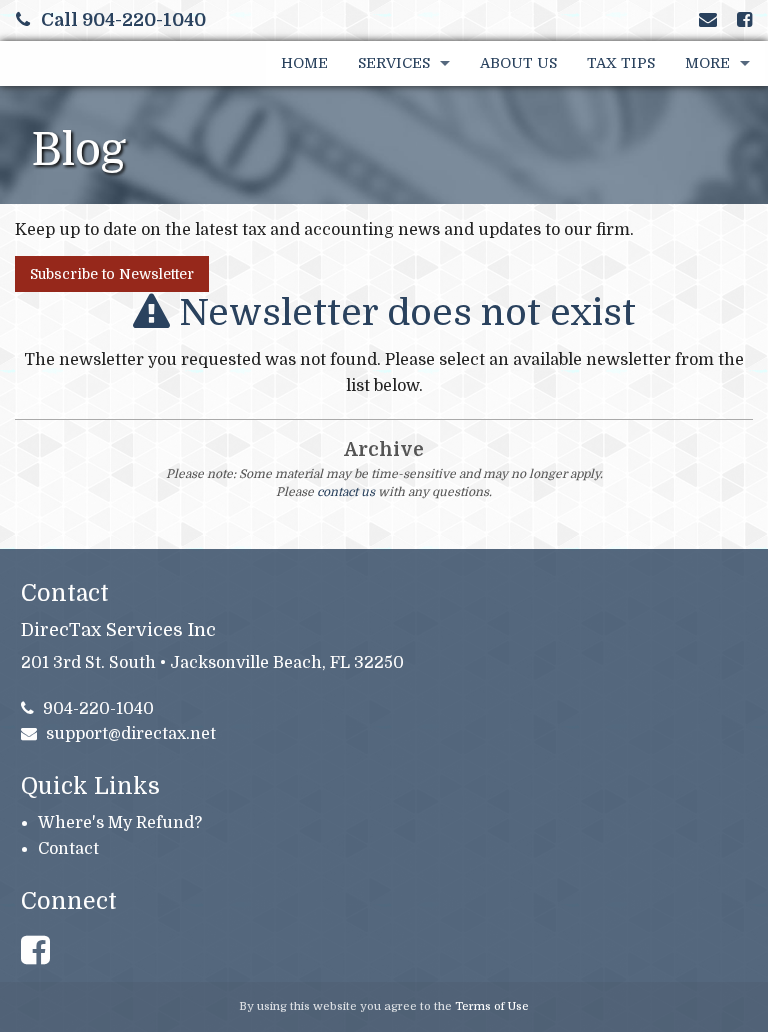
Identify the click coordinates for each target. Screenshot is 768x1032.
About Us (518, 63)
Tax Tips (621, 63)
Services (394, 63)
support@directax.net (131, 734)
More (707, 63)
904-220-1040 (98, 709)
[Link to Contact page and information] (708, 20)
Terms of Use (492, 1006)
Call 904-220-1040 (123, 20)
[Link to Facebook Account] (744, 20)
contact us (346, 492)
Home (304, 63)
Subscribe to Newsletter (112, 274)
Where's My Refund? (120, 823)
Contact (68, 849)
